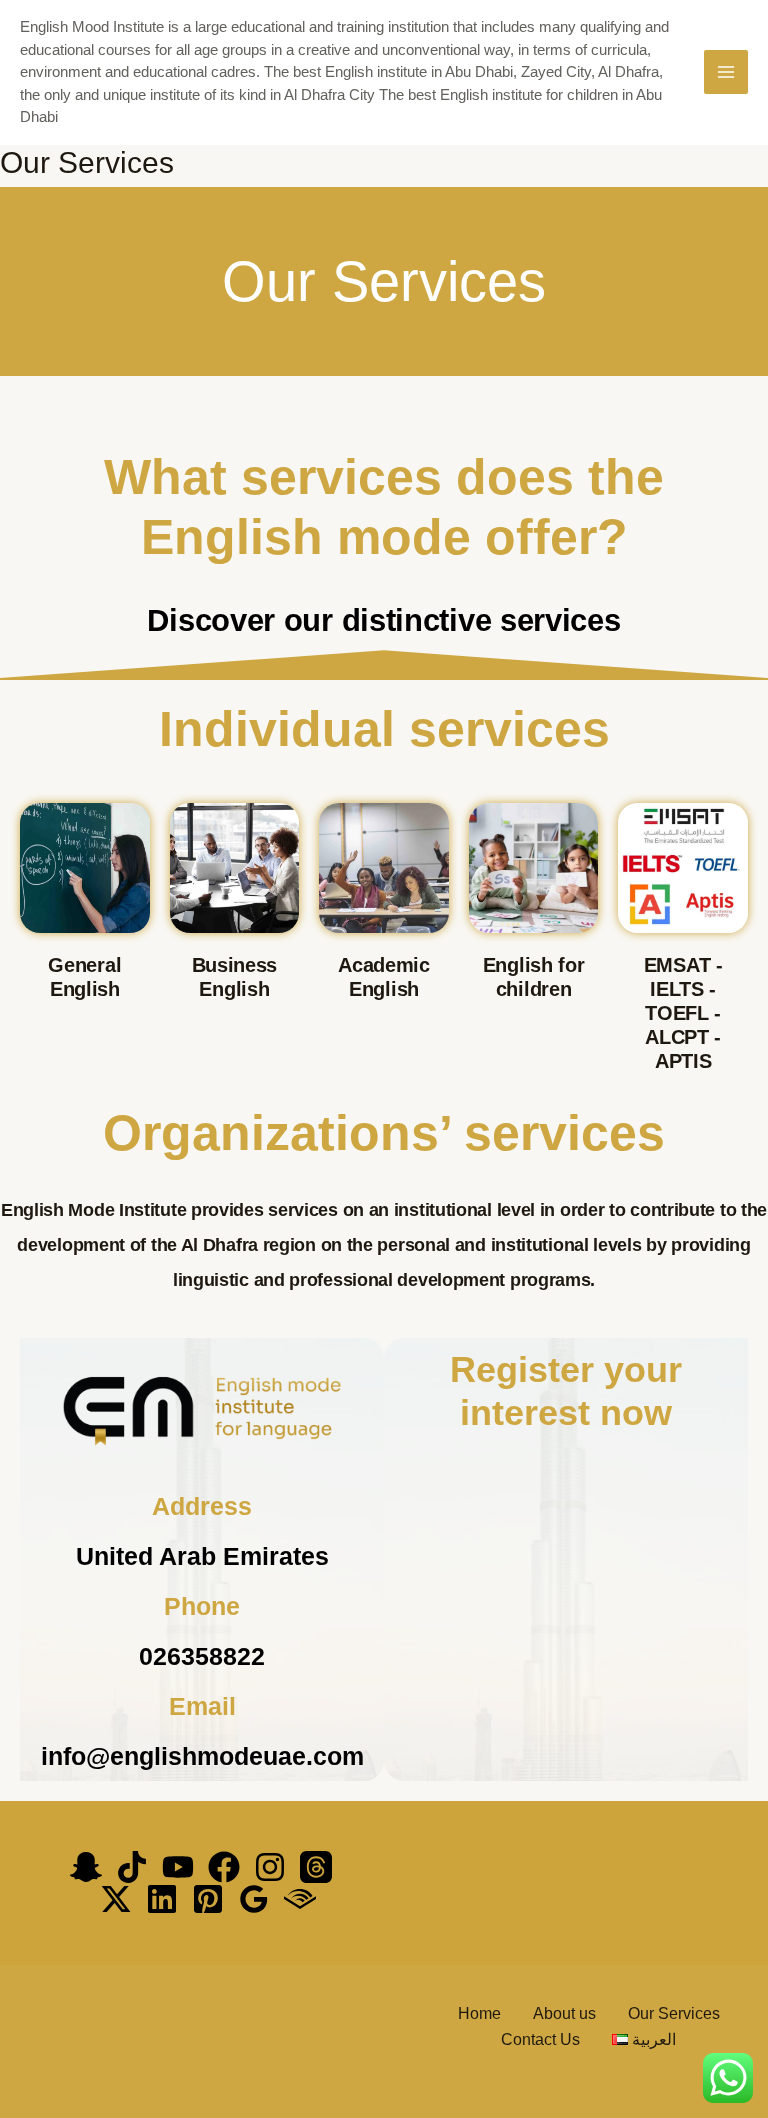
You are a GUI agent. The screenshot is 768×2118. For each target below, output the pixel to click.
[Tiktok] (132, 1867)
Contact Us (540, 2039)
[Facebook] (224, 1867)
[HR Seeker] (300, 1899)
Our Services (674, 2013)
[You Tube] (178, 1867)
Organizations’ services (384, 1133)
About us (564, 2013)
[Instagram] (270, 1867)
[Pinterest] (208, 1899)
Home (479, 2013)
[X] (116, 1899)
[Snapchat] (86, 1867)
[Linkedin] (162, 1899)
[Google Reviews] (254, 1899)
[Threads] (316, 1867)
